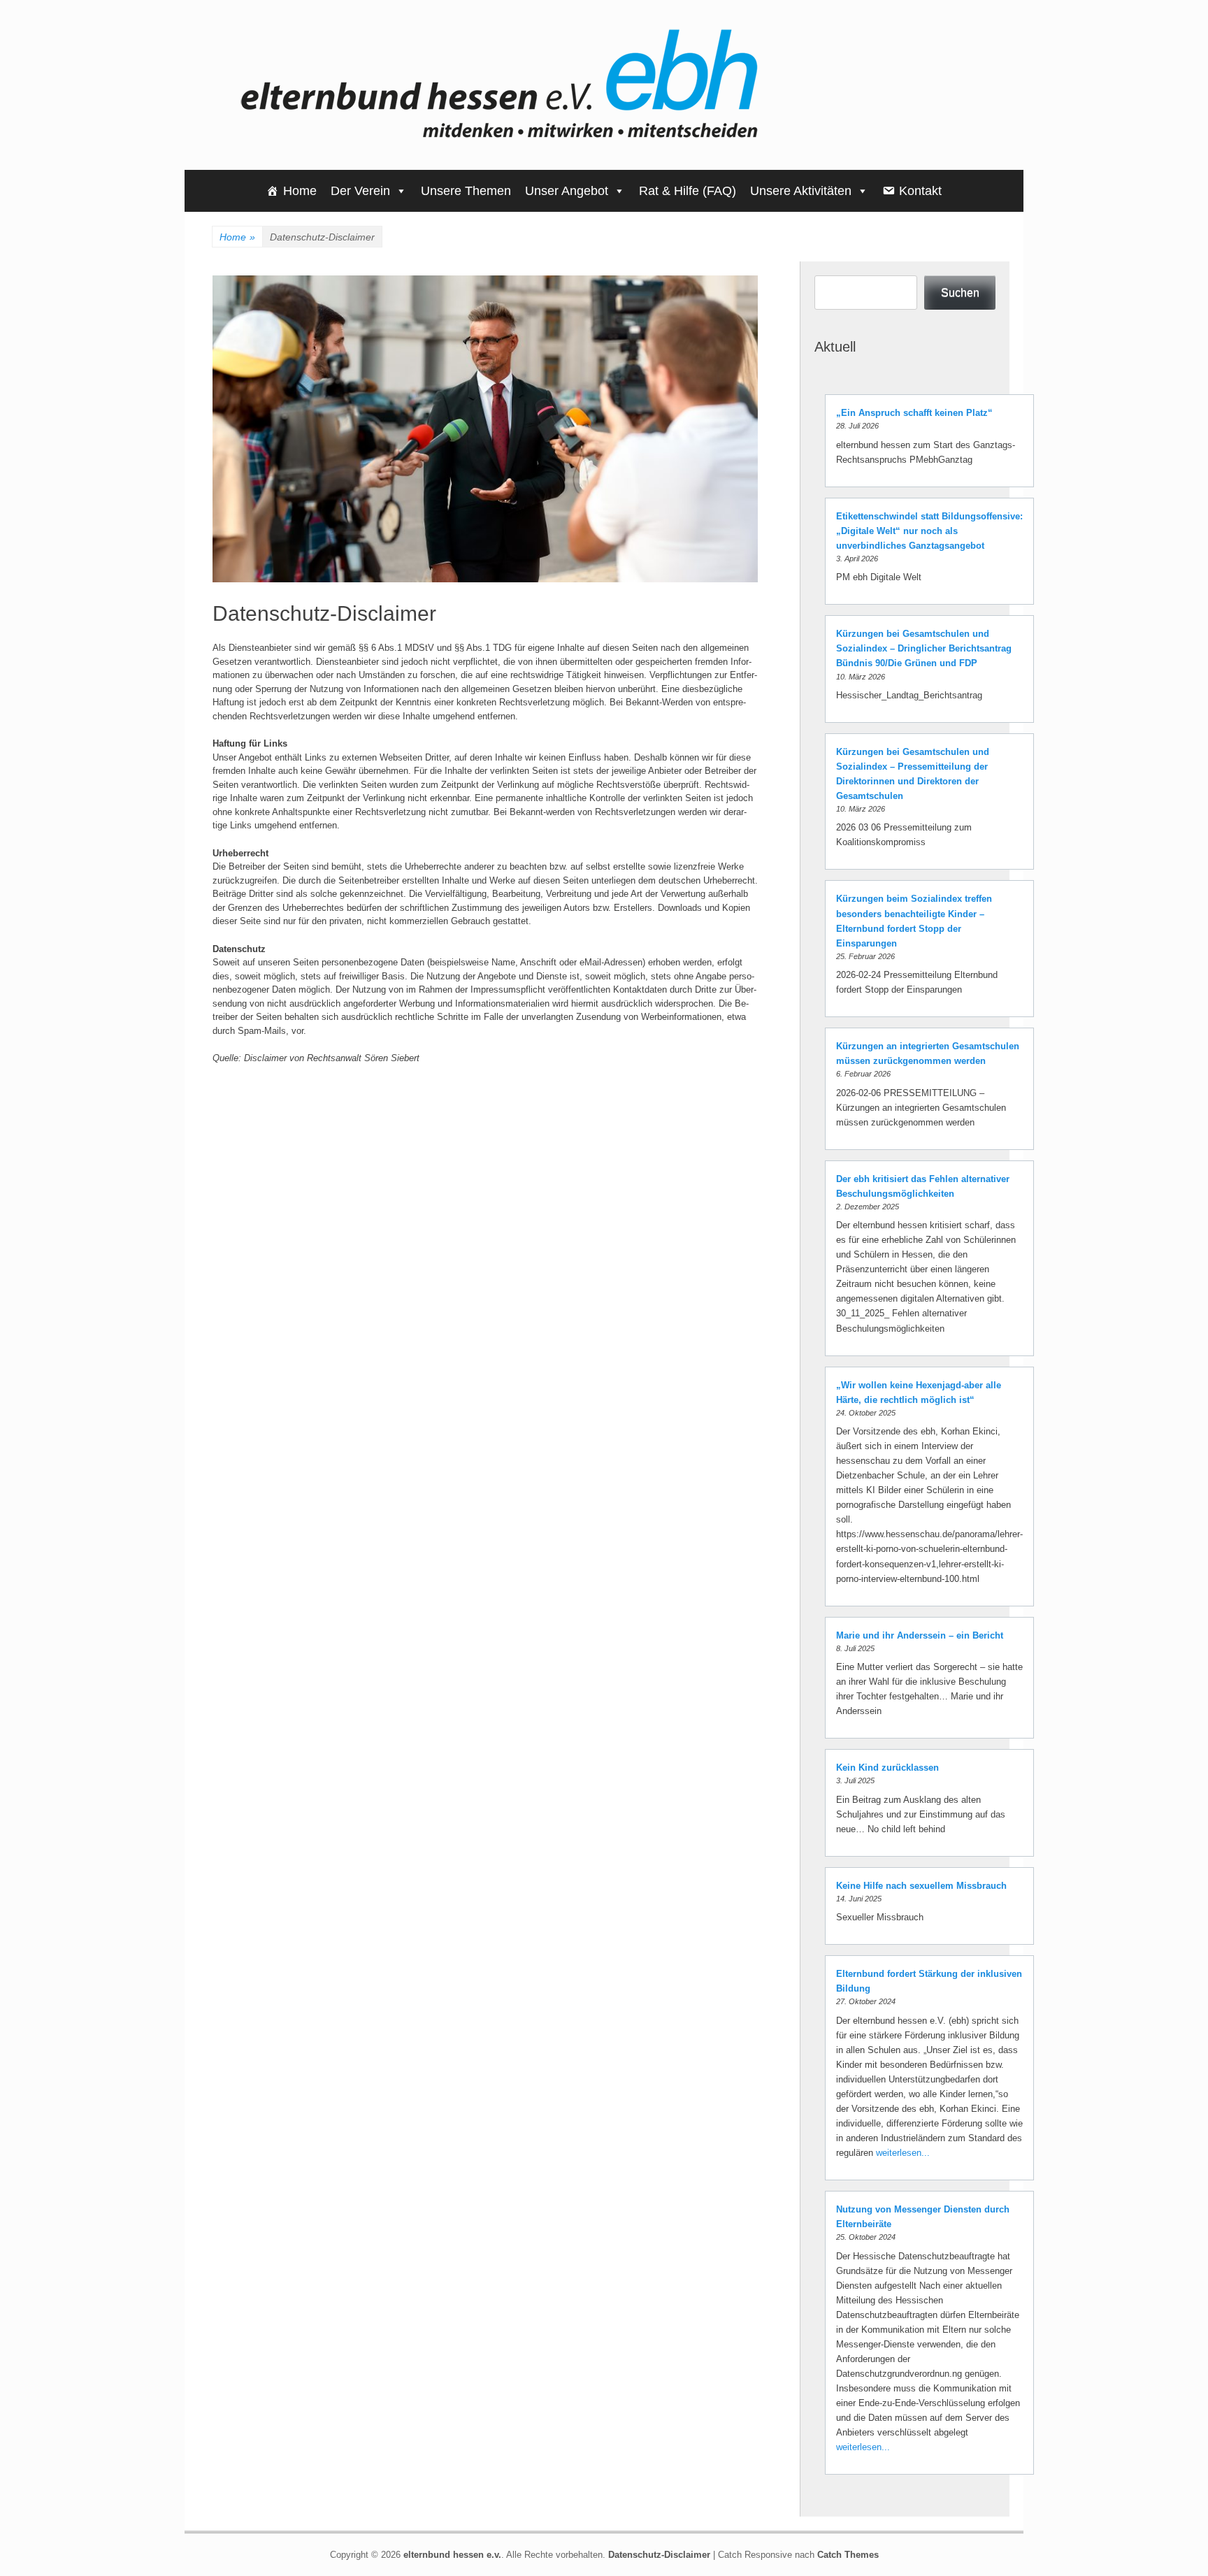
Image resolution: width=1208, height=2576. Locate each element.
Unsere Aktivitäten (801, 191)
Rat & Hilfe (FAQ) (688, 191)
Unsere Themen (466, 191)
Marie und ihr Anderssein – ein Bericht (920, 1635)
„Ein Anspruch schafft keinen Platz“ (914, 413)
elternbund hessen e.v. (452, 2555)
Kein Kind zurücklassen (887, 1768)
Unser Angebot (567, 191)
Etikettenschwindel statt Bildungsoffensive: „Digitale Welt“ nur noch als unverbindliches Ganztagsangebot (929, 531)
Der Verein (360, 191)
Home (300, 191)
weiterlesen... (903, 2153)
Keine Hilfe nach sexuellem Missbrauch (921, 1886)
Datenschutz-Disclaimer (659, 2555)
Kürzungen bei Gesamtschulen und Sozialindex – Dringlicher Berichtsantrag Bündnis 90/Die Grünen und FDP (924, 648)
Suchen (960, 293)
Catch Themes (848, 2555)
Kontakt (920, 191)
